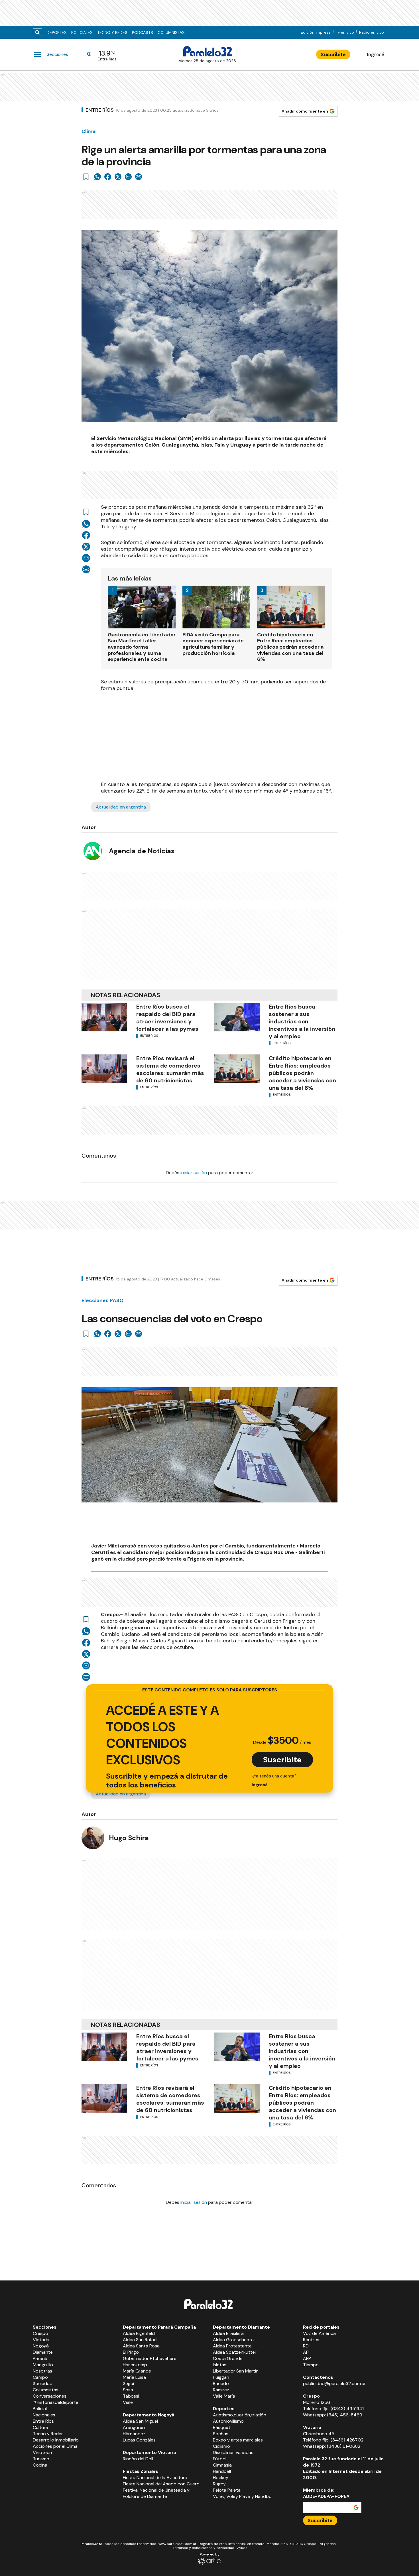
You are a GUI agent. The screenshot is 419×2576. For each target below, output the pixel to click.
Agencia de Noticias (142, 851)
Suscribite (333, 54)
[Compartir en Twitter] (118, 177)
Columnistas (171, 32)
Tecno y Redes (112, 32)
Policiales (82, 32)
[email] (128, 177)
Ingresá (376, 54)
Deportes (57, 32)
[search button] (37, 32)
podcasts (143, 32)
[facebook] (108, 177)
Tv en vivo (345, 32)
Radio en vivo (372, 32)
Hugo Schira (129, 1838)
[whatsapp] (97, 177)
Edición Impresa (316, 32)
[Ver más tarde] (86, 177)
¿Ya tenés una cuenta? (274, 1780)
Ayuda (242, 2548)
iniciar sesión (194, 1173)
